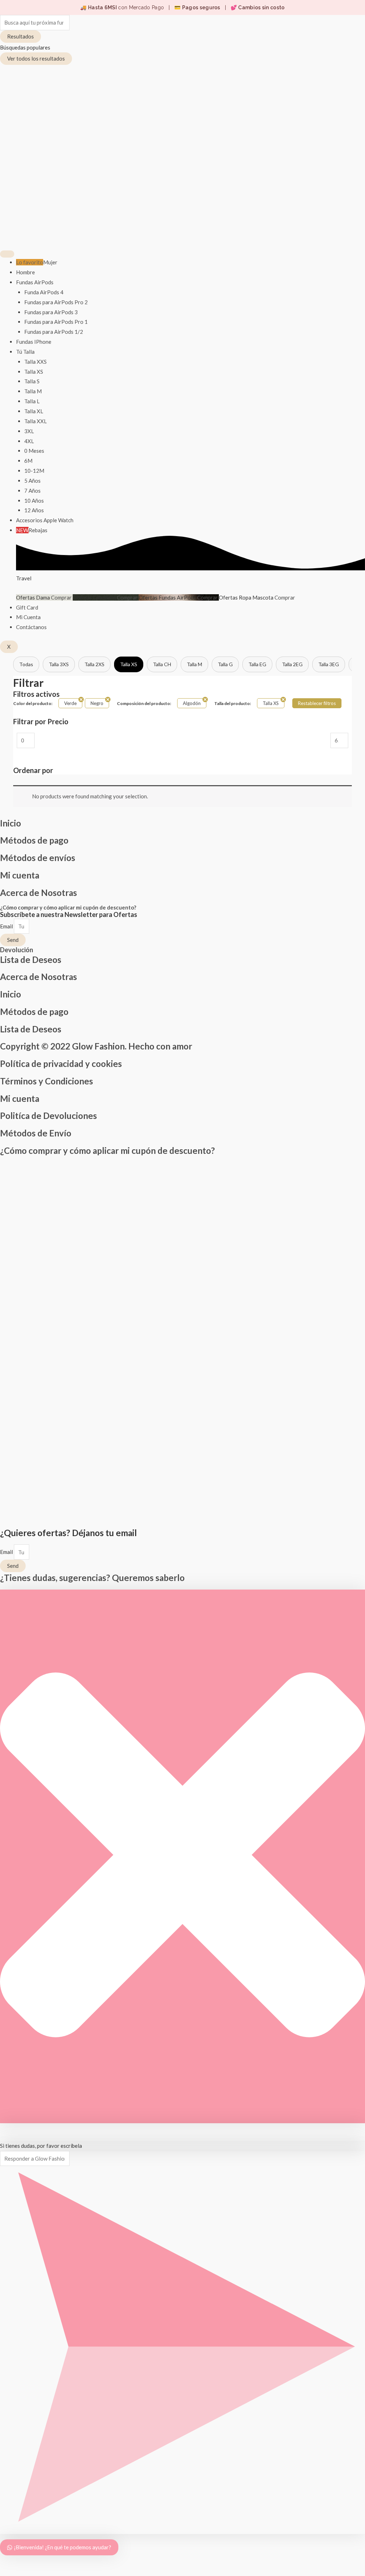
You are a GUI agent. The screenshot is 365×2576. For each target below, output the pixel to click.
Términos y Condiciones (47, 1081)
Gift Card (27, 607)
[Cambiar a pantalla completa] (22, 2562)
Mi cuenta (20, 875)
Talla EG (257, 664)
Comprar (62, 597)
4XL (29, 441)
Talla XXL (35, 421)
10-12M (34, 471)
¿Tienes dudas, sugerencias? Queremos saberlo (92, 1578)
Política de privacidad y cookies (61, 1064)
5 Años (32, 481)
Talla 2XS (94, 664)
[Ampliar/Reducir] (7, 2562)
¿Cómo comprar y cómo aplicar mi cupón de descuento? (68, 907)
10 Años (34, 501)
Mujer (37, 262)
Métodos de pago (34, 840)
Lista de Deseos (31, 960)
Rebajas (32, 530)
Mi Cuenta (28, 617)
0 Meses (34, 451)
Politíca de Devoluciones (48, 1116)
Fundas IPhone (34, 342)
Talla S (32, 381)
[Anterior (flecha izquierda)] (7, 2572)
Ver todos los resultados (36, 58)
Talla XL (34, 411)
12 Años (34, 510)
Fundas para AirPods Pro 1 (56, 322)
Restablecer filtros (317, 703)
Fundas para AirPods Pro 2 (56, 302)
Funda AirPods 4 (44, 292)
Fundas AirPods (35, 282)
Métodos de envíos (38, 858)
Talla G (225, 664)
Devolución (17, 950)
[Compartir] (38, 2562)
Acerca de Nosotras (38, 893)
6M (28, 461)
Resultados (20, 36)
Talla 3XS (59, 664)
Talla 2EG (292, 664)
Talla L (32, 401)
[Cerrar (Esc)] (53, 2562)
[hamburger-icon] (7, 254)
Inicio (11, 823)
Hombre (25, 272)
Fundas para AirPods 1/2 (54, 332)
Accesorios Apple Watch (45, 520)
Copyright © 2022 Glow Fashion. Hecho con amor (96, 1046)
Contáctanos (31, 627)
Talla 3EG (329, 664)
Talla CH (162, 664)
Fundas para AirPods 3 (51, 312)
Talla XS (34, 372)
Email (7, 926)
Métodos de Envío (36, 1133)
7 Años (32, 491)
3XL (29, 431)
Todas (26, 664)
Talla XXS (35, 362)
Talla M (33, 391)
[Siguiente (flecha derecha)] (22, 2572)
